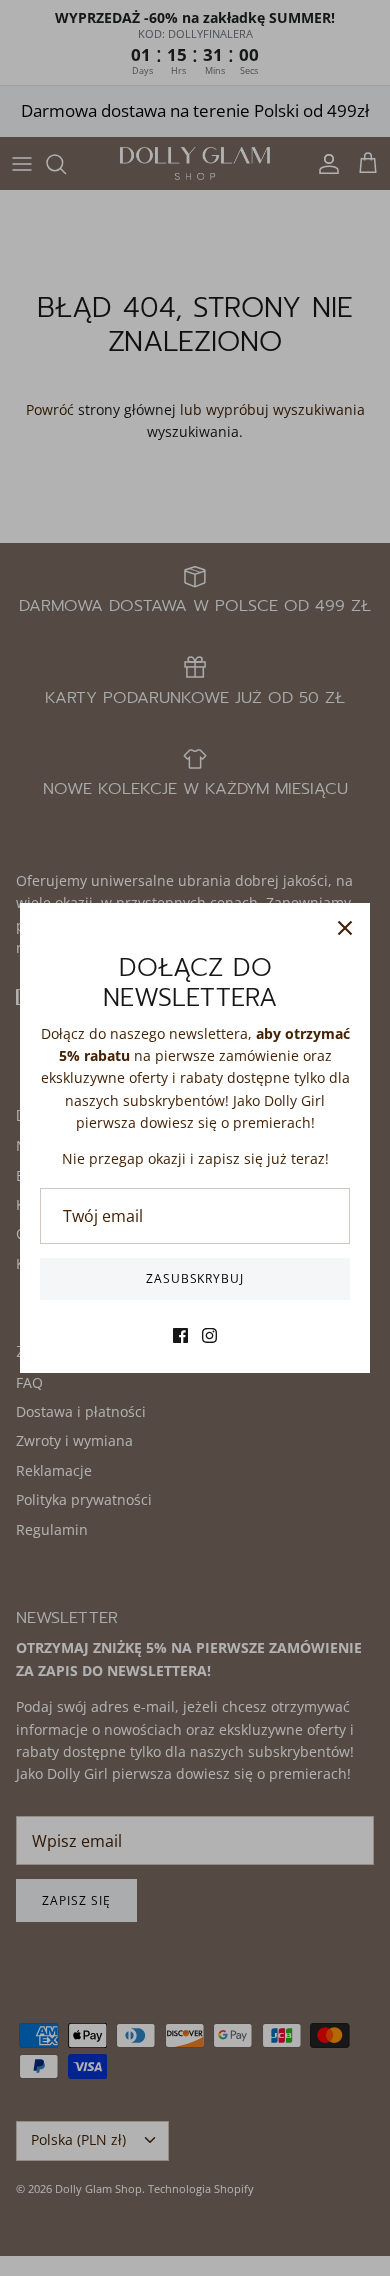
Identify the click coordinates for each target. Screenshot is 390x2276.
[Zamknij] (345, 928)
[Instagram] (209, 1335)
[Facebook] (180, 1335)
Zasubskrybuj (195, 1278)
